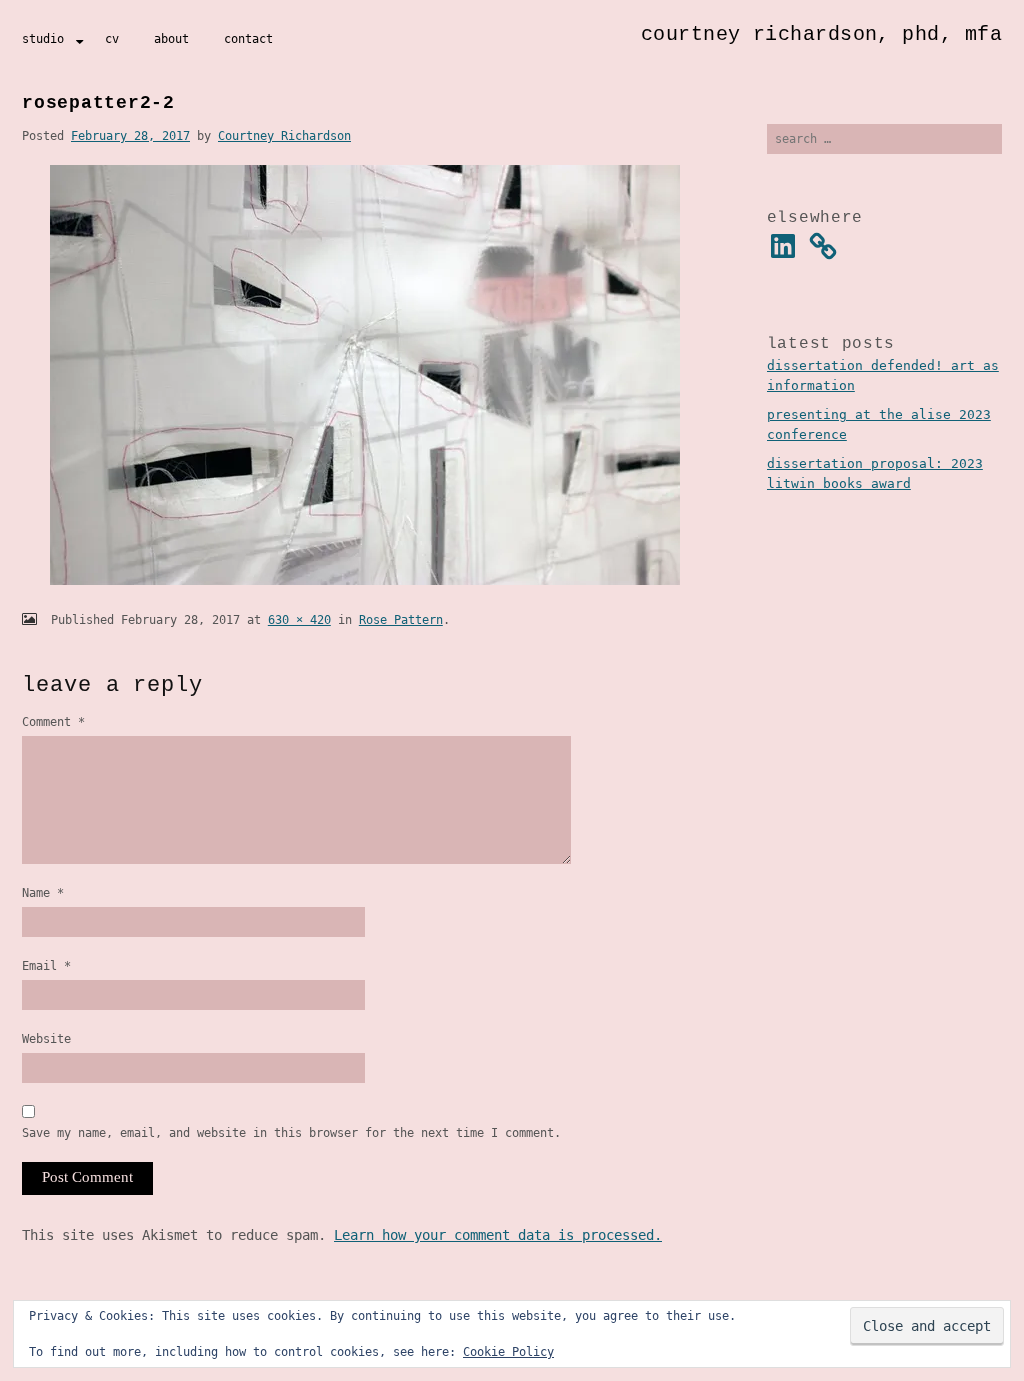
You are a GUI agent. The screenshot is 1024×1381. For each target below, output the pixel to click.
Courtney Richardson (284, 136)
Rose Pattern (401, 620)
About (171, 39)
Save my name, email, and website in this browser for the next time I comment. (291, 1133)
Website (46, 1039)
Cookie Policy (508, 1352)
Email (46, 966)
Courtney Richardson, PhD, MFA (821, 34)
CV (112, 39)
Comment (53, 722)
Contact (248, 39)
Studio (43, 39)
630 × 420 (299, 620)
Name (43, 893)
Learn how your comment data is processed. (498, 1235)
